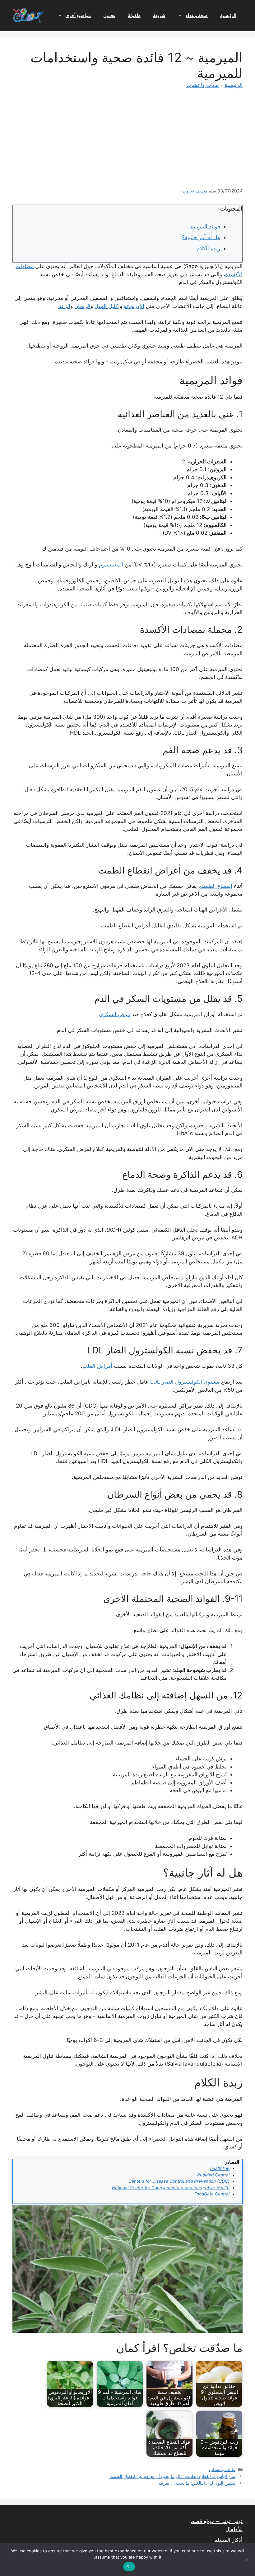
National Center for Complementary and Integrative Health (171, 2188)
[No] (247, 2559)
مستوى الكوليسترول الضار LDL (185, 1382)
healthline (220, 2168)
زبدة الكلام (208, 249)
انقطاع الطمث (216, 886)
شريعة (159, 15)
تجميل (109, 15)
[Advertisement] (127, 141)
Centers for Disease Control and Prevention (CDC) (179, 2181)
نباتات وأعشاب (203, 85)
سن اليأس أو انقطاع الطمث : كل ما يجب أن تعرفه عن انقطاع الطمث (172, 2476)
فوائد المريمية (205, 226)
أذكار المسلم (228, 2540)
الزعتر (64, 306)
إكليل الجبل (107, 306)
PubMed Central (213, 2175)
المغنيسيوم (111, 565)
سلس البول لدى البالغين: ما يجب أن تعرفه (197, 2483)
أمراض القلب (97, 1366)
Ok (129, 2567)
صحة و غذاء (197, 15)
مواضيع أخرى (78, 15)
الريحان (82, 306)
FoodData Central (212, 2194)
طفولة (134, 15)
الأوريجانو (134, 306)
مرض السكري (114, 1014)
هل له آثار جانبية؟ (201, 237)
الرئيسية (228, 15)
